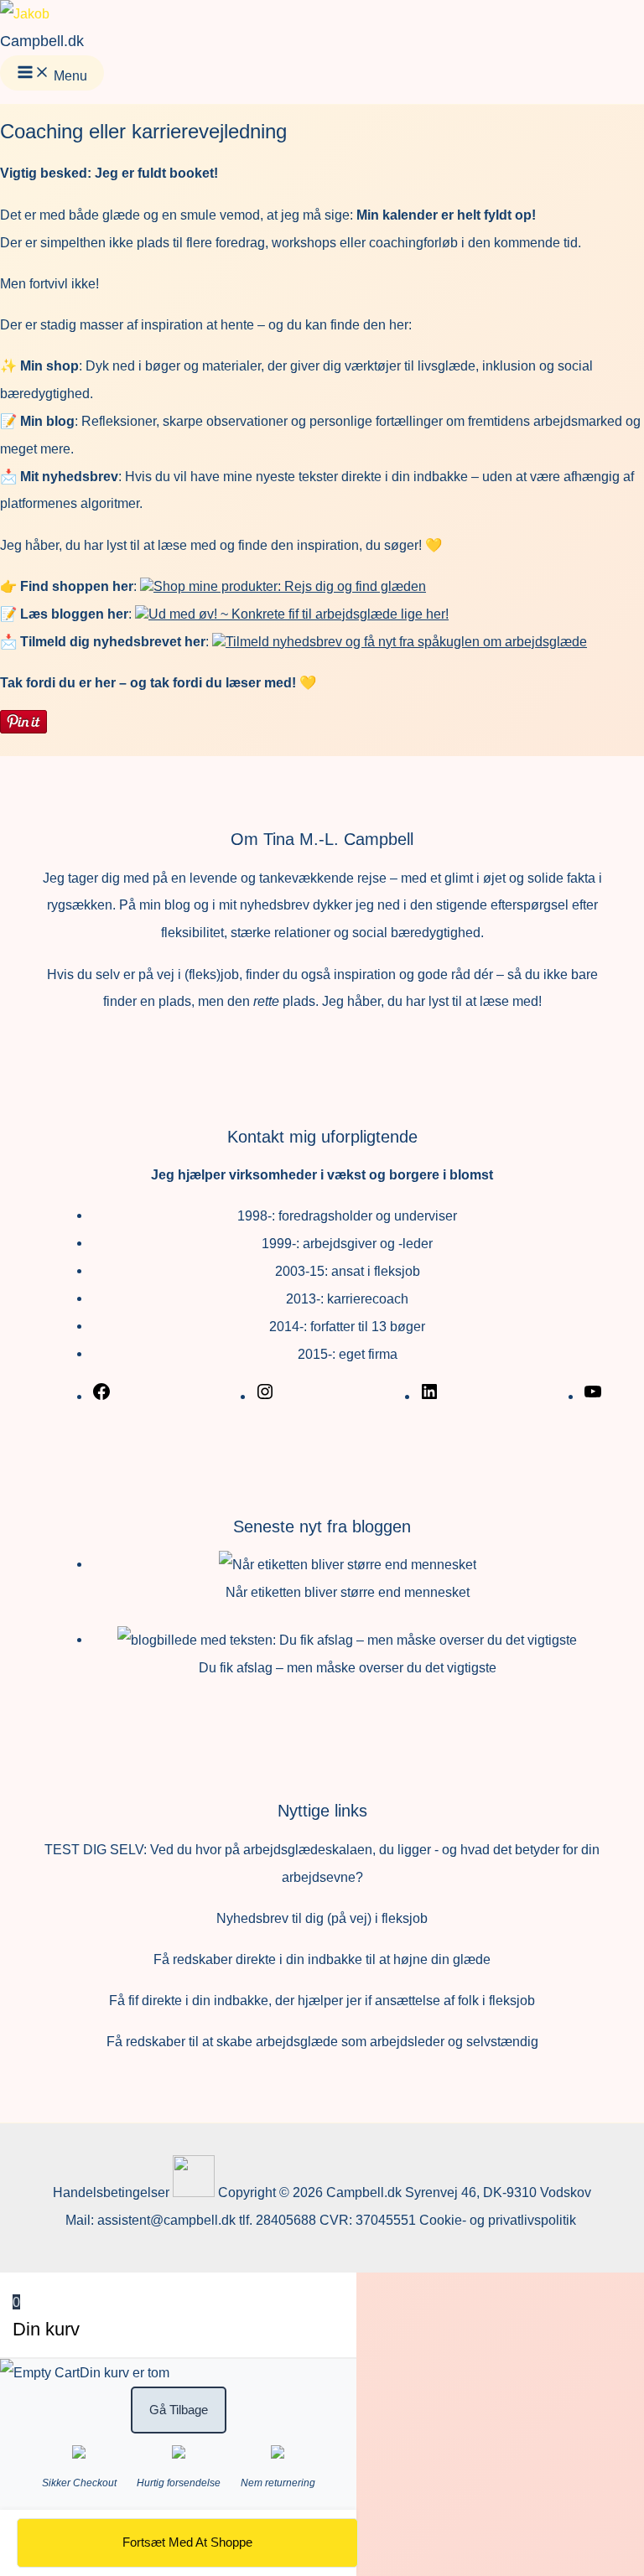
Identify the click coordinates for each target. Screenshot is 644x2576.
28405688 (286, 2220)
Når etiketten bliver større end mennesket (348, 1592)
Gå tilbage (179, 2410)
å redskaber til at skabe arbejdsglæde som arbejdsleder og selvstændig (327, 2041)
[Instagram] (265, 1397)
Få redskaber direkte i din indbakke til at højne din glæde (322, 1959)
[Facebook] (101, 1397)
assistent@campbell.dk (166, 2220)
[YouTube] (593, 1397)
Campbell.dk (42, 41)
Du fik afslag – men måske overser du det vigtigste (348, 1667)
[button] (283, 586)
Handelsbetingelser (111, 2192)
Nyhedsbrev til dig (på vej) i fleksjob (322, 1918)
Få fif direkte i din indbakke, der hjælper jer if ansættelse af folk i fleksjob (322, 2000)
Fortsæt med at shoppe (187, 2542)
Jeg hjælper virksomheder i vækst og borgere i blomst (322, 1174)
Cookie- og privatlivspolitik (499, 2220)
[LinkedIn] (429, 1397)
